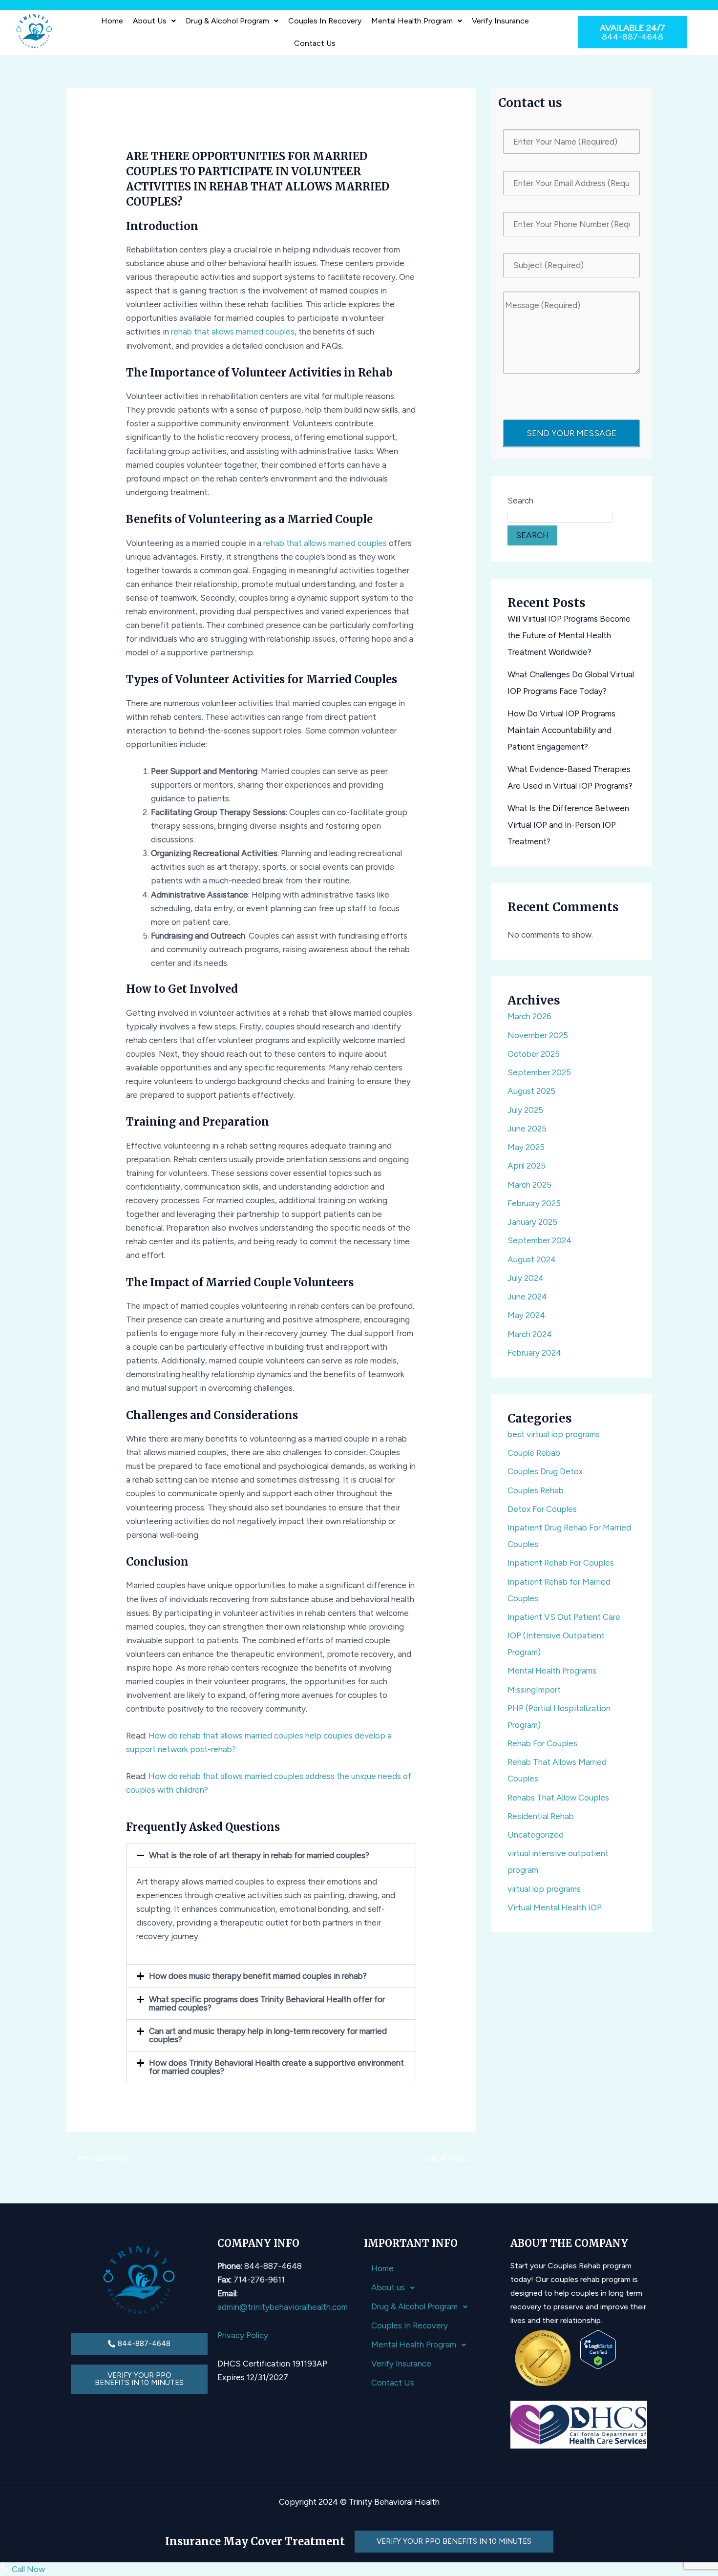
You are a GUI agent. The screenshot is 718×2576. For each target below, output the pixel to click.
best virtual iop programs (554, 1434)
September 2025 (539, 1072)
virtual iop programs (544, 1889)
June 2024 (527, 1297)
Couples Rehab (536, 1490)
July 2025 (525, 1110)
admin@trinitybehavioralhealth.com (283, 2307)
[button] (154, 21)
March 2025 (529, 1185)
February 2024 (534, 1353)
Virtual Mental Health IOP (555, 1907)
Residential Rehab (541, 1816)
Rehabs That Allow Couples (558, 1798)
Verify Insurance (500, 21)
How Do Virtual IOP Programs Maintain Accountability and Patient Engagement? (561, 730)
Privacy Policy (243, 2335)
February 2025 (534, 1203)
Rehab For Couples (542, 1743)
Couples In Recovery (325, 21)
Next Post (451, 2158)
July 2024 (526, 1278)
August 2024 (532, 1259)
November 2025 (538, 1035)
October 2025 (534, 1054)
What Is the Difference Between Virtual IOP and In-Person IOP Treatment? (568, 825)
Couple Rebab (534, 1453)
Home (112, 21)
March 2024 (530, 1334)
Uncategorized (536, 1835)
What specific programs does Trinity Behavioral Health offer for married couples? (267, 2003)
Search (520, 501)
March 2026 (529, 1016)
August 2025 (531, 1091)
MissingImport (534, 1690)
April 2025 (527, 1166)
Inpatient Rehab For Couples (561, 1563)
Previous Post (97, 2158)
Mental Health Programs (552, 1671)
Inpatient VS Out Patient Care (564, 1617)
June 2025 (527, 1129)
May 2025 (526, 1147)
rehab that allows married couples (233, 332)
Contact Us (315, 43)
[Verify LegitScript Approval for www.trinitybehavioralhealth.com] (598, 2349)
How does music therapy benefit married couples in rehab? (258, 1976)
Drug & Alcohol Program (227, 21)
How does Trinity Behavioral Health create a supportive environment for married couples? (276, 2067)
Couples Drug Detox (545, 1471)
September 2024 (539, 1240)
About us (150, 21)
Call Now (27, 2569)
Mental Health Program (412, 21)
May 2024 (526, 1315)
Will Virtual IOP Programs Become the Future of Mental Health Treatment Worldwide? (569, 635)
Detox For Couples (542, 1509)
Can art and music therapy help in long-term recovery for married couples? (268, 2035)
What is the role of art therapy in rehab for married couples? (259, 1855)
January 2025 (532, 1222)
